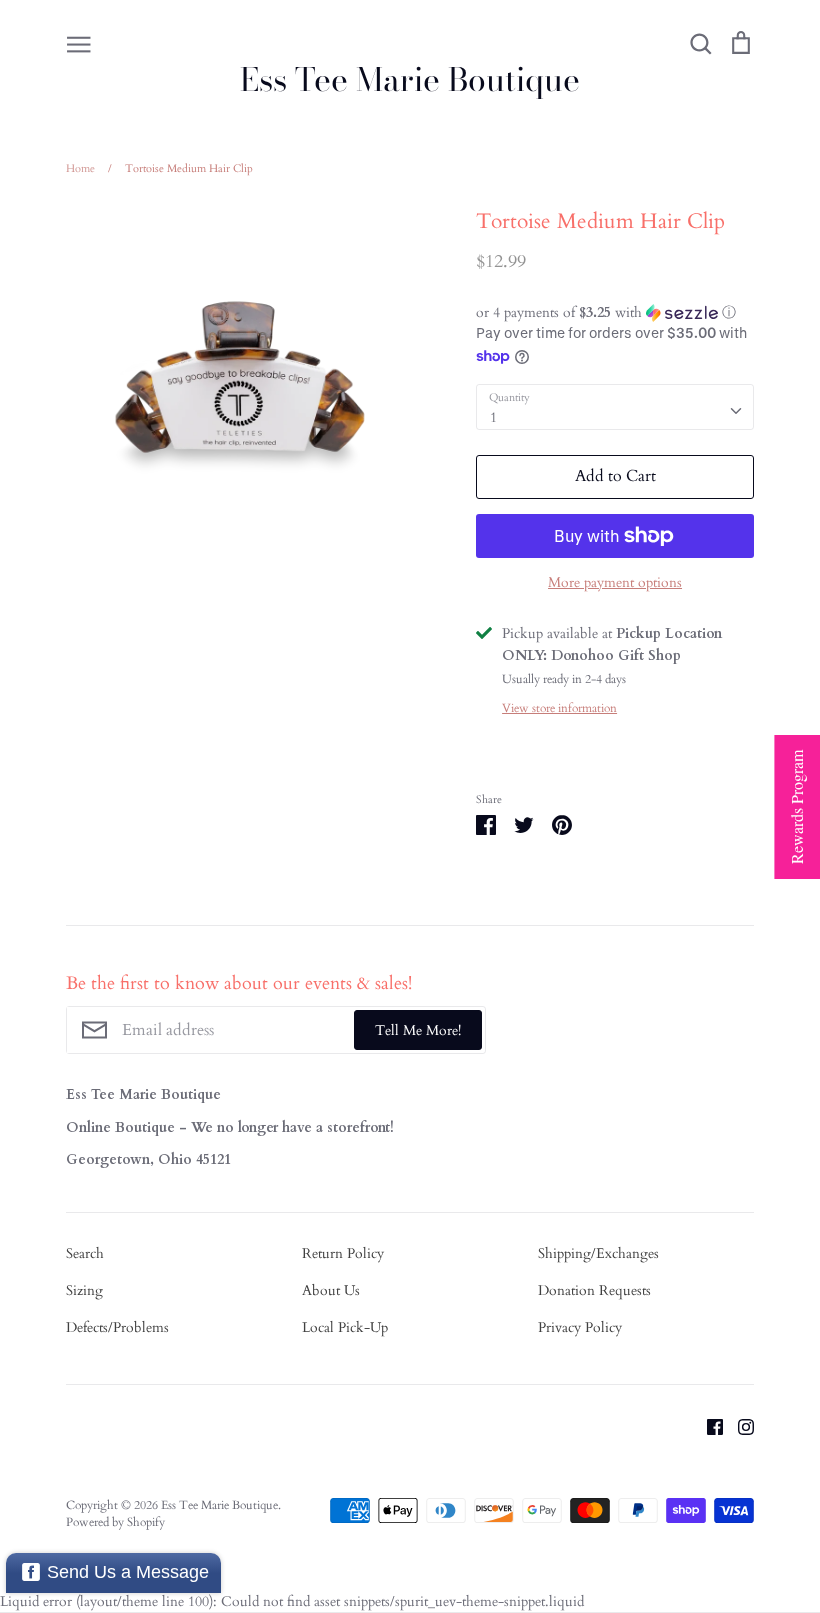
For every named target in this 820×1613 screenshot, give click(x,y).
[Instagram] (738, 1425)
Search (85, 1253)
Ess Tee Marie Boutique (410, 80)
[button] (615, 312)
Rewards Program (796, 807)
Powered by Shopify (115, 1522)
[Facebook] (707, 1425)
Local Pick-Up (345, 1327)
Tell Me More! (418, 1030)
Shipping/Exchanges (598, 1253)
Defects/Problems (117, 1327)
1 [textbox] (493, 417)
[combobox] (615, 407)
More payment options (615, 582)
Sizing (84, 1290)
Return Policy (343, 1253)
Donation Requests (594, 1290)
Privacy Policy (580, 1327)
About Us (331, 1290)
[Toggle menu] (79, 43)
